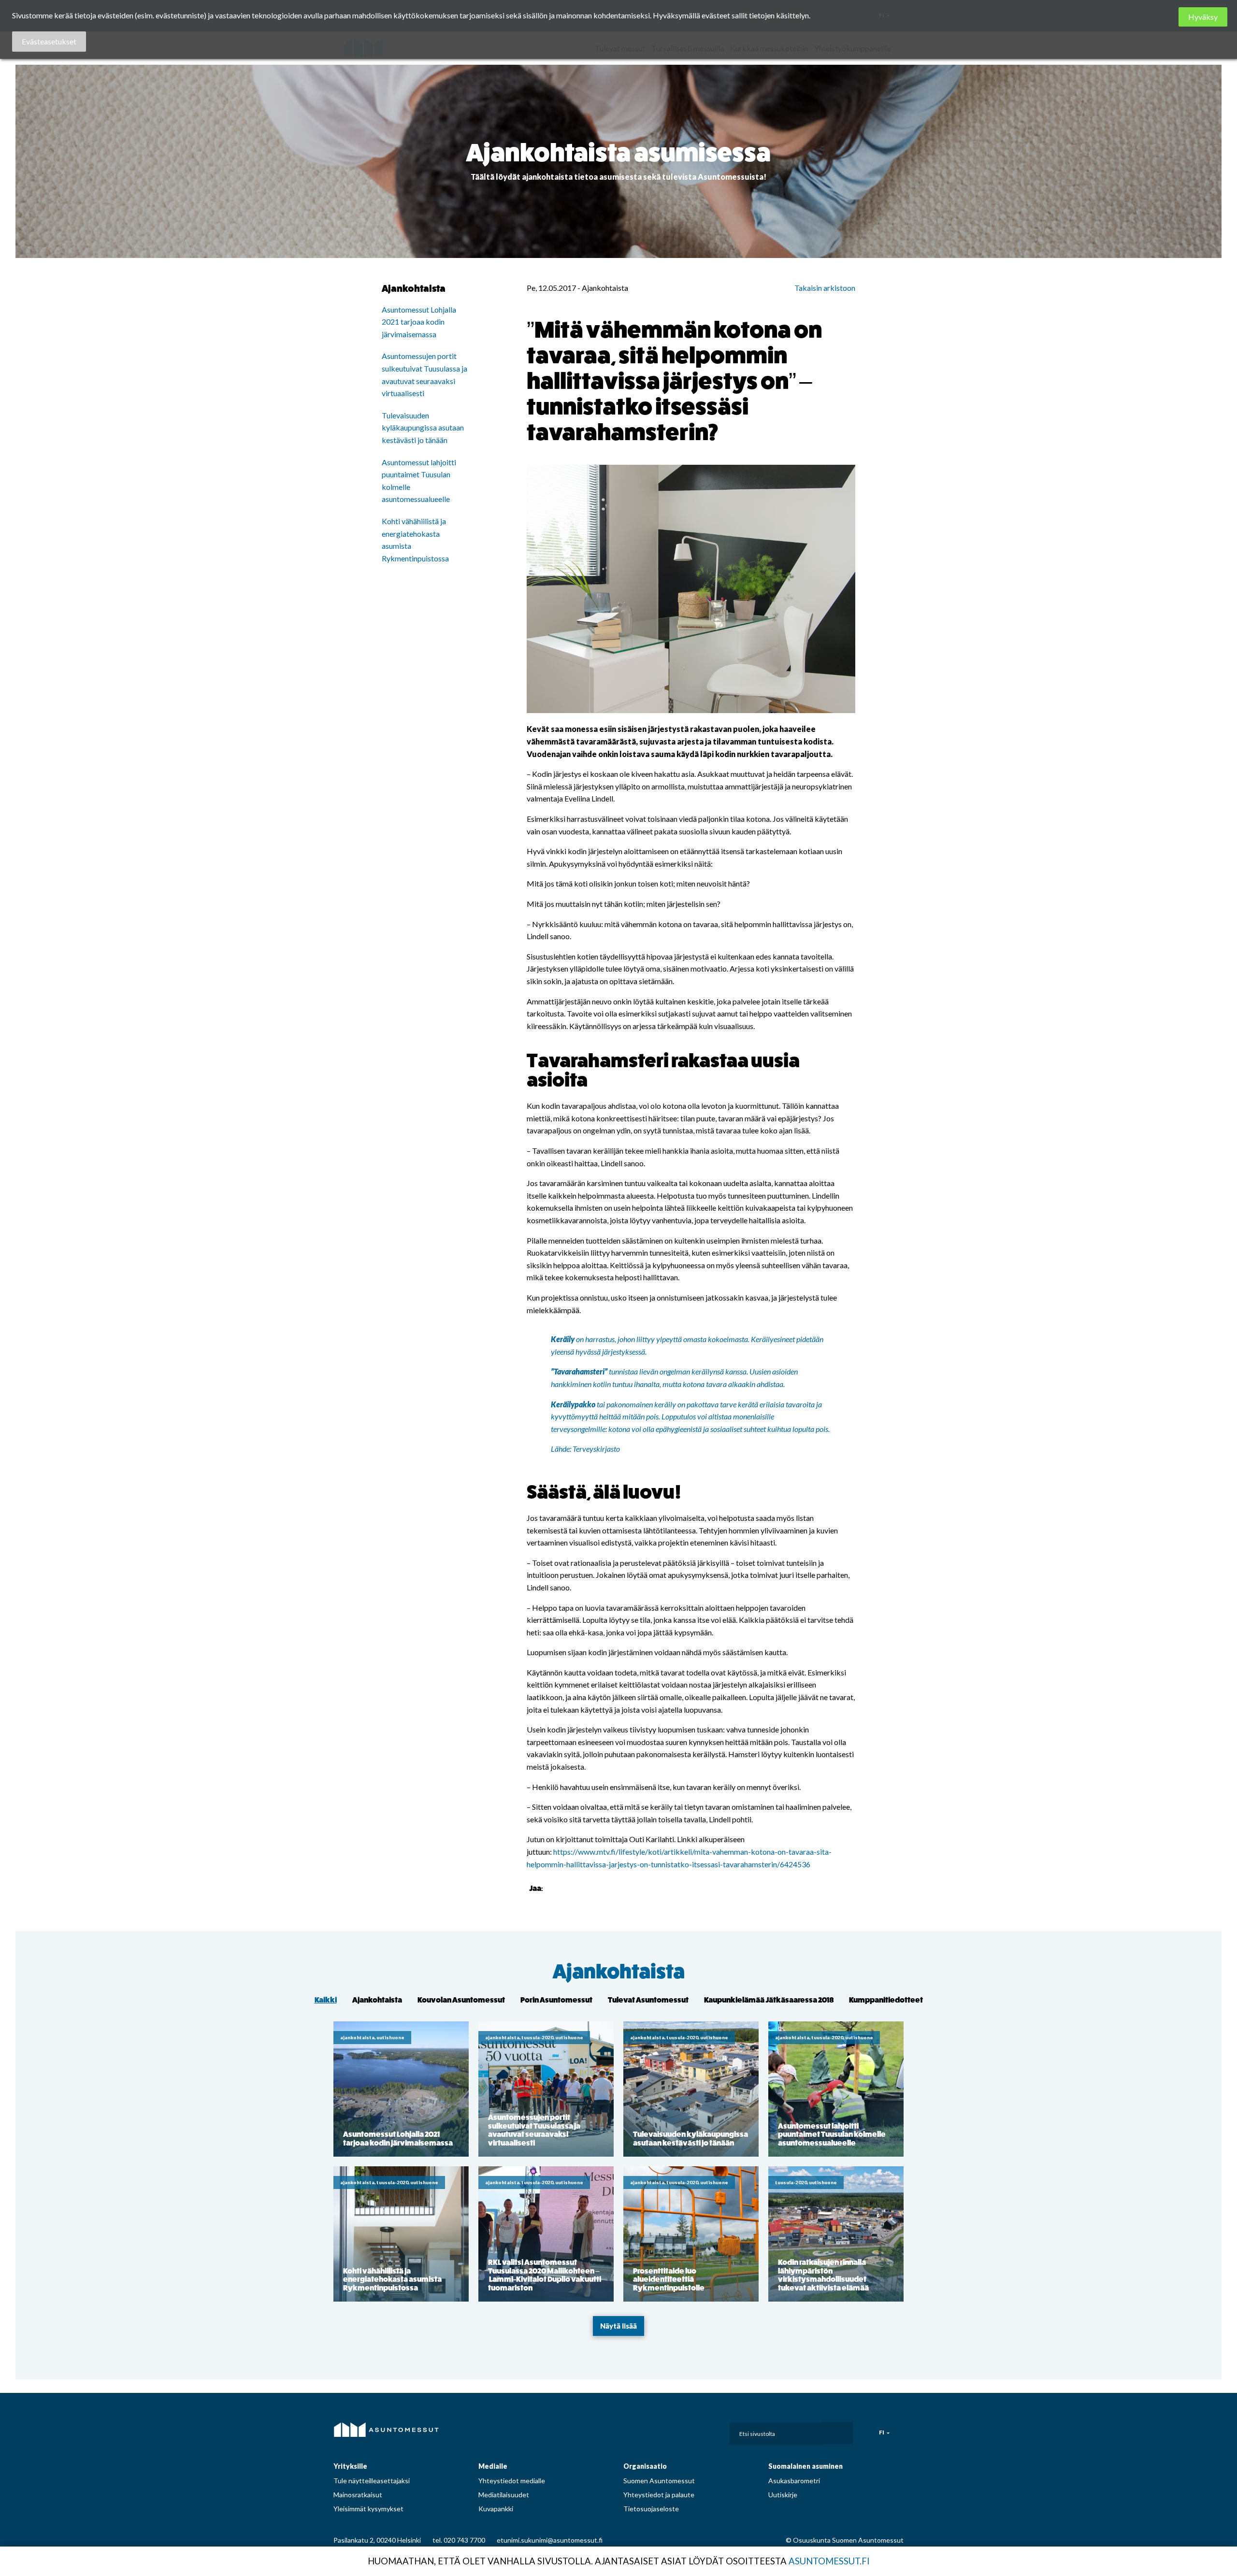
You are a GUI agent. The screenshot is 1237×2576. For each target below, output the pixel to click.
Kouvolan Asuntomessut (461, 2000)
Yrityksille (350, 2466)
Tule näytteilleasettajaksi (372, 2481)
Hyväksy (1203, 17)
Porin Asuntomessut (556, 2000)
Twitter (700, 2431)
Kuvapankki (496, 2509)
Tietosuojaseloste (651, 2509)
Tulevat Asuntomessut (648, 2000)
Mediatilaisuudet (504, 2495)
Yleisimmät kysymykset (368, 2509)
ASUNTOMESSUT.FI (829, 2561)
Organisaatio (645, 2466)
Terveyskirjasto (596, 1449)
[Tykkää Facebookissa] (552, 1888)
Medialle (493, 2466)
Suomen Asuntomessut (659, 2481)
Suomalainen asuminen (805, 2466)
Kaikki (326, 2000)
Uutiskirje (783, 2495)
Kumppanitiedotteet (886, 2000)
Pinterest (679, 2431)
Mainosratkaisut (358, 2495)
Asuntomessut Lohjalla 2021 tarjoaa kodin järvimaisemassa (419, 322)
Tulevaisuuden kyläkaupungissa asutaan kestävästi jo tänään (423, 428)
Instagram (658, 2431)
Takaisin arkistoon (825, 288)
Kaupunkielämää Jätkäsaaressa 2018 (769, 2000)
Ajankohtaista (619, 1972)
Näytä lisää (618, 2326)
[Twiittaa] (564, 1888)
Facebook (636, 2431)
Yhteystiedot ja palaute (659, 2495)
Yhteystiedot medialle (512, 2481)
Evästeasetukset (49, 41)
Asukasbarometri (794, 2481)
